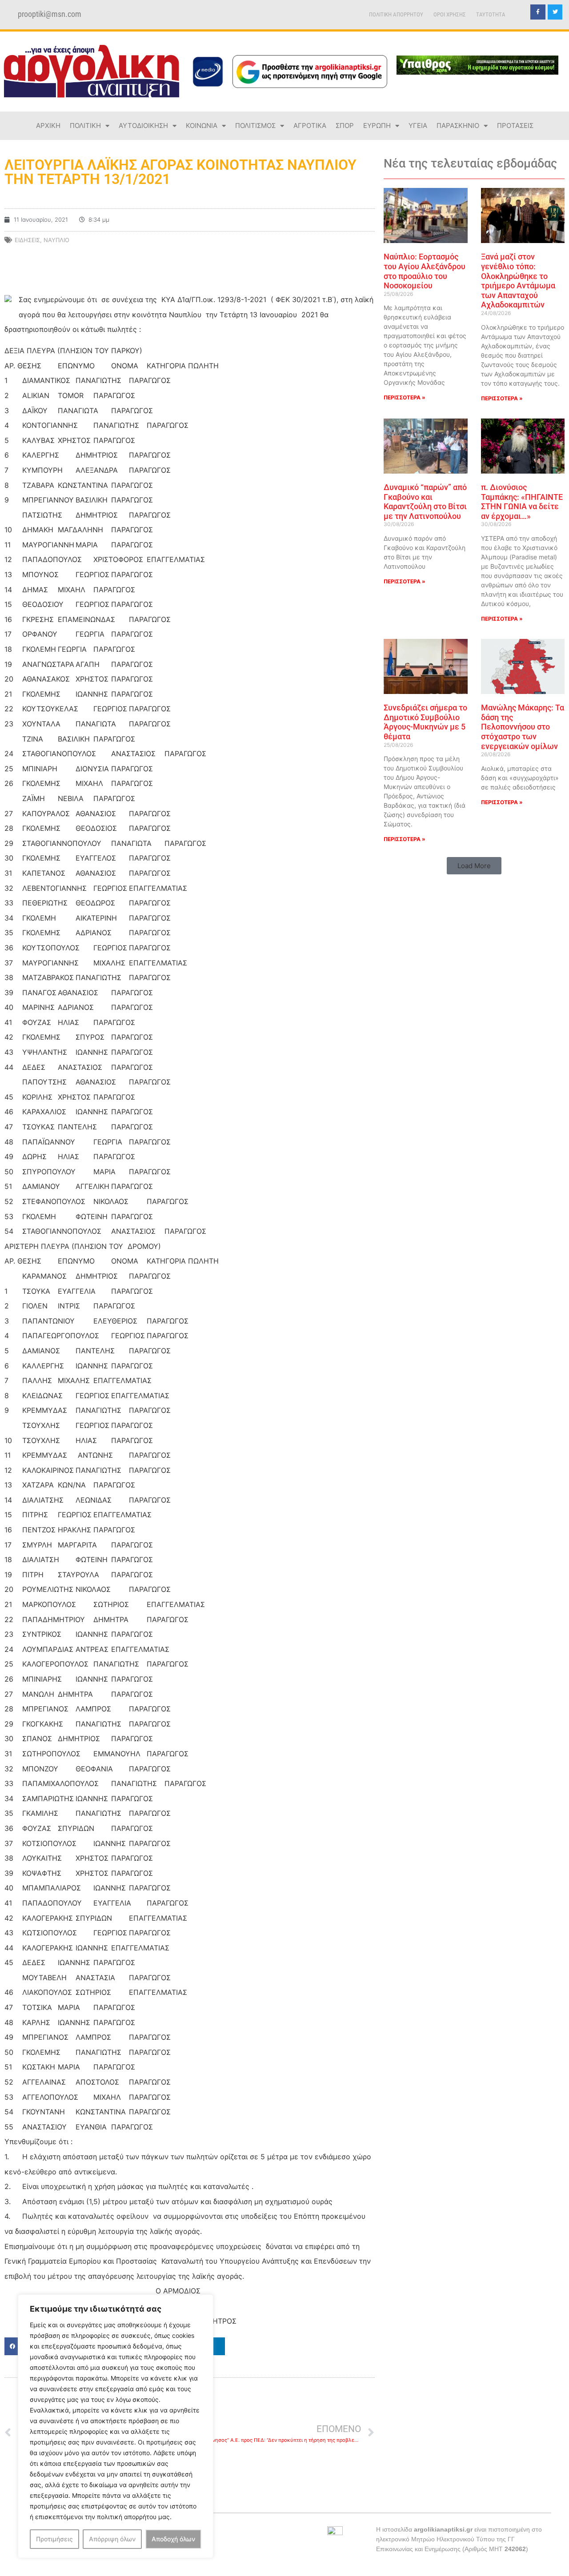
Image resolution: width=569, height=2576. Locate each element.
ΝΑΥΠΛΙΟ (56, 240)
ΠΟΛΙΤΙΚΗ (85, 126)
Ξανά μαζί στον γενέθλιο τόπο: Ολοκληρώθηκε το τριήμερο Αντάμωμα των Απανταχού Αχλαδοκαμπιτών (518, 281)
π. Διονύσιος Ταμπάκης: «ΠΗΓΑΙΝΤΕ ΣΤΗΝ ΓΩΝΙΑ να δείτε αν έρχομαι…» (522, 502)
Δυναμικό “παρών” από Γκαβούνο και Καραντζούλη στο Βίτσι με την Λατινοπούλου (425, 502)
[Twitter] (555, 12)
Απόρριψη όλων (112, 2539)
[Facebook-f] (538, 12)
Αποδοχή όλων (173, 2539)
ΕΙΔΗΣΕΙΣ (27, 240)
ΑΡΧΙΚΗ (48, 126)
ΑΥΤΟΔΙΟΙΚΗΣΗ (143, 126)
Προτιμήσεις (54, 2539)
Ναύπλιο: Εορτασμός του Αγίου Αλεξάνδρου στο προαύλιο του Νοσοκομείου (425, 271)
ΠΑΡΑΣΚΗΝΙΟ (458, 126)
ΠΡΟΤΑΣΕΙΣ (515, 126)
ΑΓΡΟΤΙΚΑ (310, 126)
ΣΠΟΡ (345, 126)
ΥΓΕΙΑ (418, 126)
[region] (116, 2426)
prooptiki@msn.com (50, 14)
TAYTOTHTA (491, 14)
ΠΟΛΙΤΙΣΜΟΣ (255, 126)
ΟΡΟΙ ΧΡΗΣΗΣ (450, 14)
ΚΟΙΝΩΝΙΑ (202, 126)
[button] (474, 866)
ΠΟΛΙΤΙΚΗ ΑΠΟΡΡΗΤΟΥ (396, 14)
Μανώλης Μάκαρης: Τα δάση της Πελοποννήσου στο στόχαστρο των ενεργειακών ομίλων (523, 727)
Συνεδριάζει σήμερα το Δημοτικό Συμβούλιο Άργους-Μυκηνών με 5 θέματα (425, 722)
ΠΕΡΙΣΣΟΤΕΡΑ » (405, 397)
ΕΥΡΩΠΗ (377, 126)
